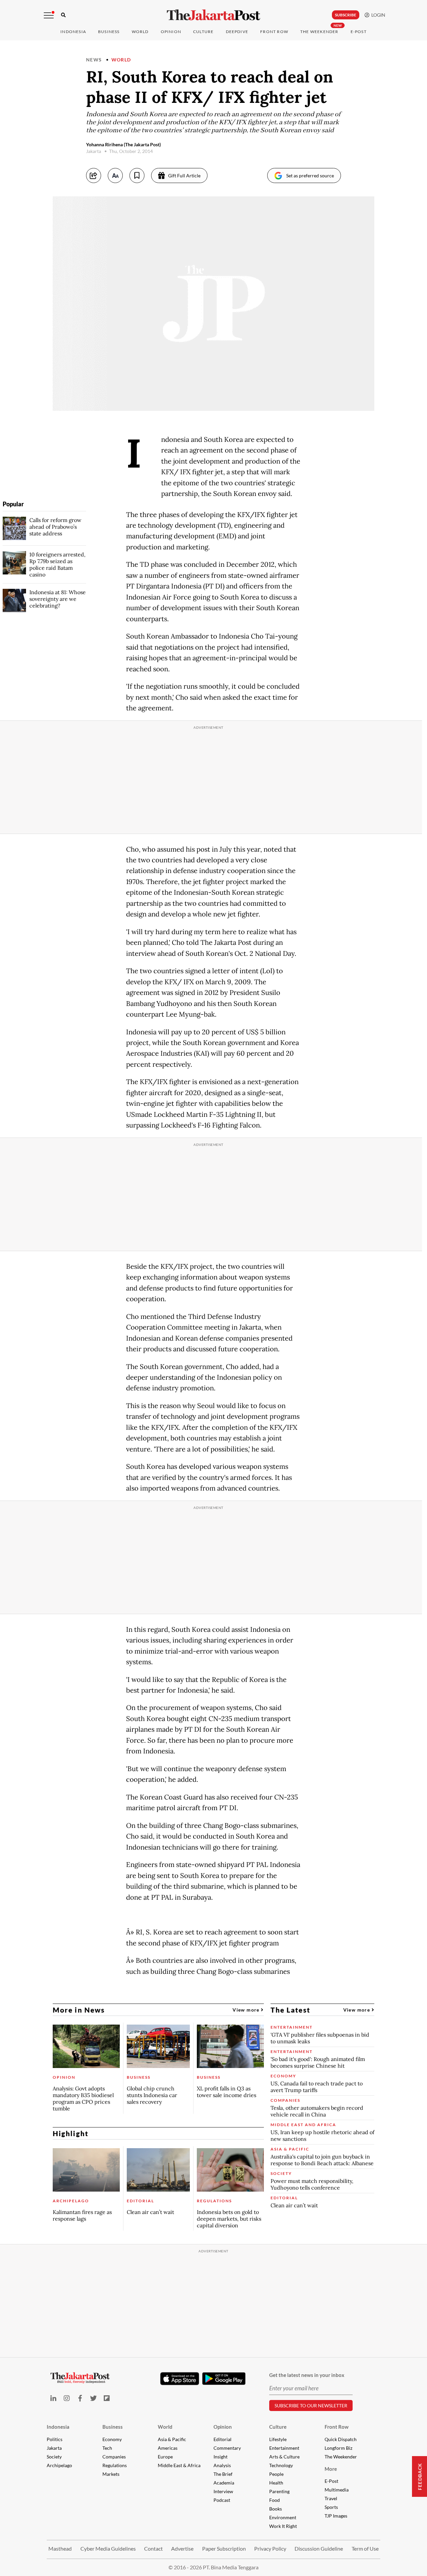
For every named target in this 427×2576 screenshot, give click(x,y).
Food (275, 2500)
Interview (223, 2491)
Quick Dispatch (341, 2439)
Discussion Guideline (319, 2548)
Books (276, 2509)
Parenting (279, 2491)
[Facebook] (80, 2398)
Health (276, 2483)
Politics (55, 2439)
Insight (221, 2457)
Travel (331, 2498)
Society (54, 2457)
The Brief (223, 2474)
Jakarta (54, 2448)
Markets (111, 2474)
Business (109, 32)
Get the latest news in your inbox (307, 2375)
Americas (168, 2448)
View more (247, 2010)
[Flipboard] (107, 2398)
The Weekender (319, 32)
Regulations (115, 2465)
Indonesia (73, 32)
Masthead (60, 2548)
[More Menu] (49, 15)
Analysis (222, 2465)
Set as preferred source (310, 176)
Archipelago (59, 2465)
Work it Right (283, 2526)
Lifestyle (278, 2439)
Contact (153, 2548)
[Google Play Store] (224, 2379)
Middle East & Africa (179, 2465)
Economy (112, 2439)
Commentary (227, 2448)
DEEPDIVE (237, 32)
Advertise (182, 2548)
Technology (281, 2465)
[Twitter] (93, 2398)
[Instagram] (67, 2398)
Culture (278, 2427)
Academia (224, 2483)
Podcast (222, 2500)
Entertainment (284, 2448)
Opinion (223, 2427)
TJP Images (336, 2516)
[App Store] (179, 2378)
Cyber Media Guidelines (108, 2548)
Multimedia (337, 2490)
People (276, 2474)
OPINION (171, 32)
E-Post (359, 32)
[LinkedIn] (53, 2398)
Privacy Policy (270, 2548)
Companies (114, 2457)
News (94, 60)
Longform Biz (338, 2448)
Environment (283, 2517)
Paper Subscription (224, 2548)
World (140, 32)
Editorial (223, 2439)
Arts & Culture (284, 2457)
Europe (165, 2457)
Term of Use (365, 2548)
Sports (331, 2507)
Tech (107, 2448)
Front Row (274, 32)
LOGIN (377, 15)
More (331, 2469)
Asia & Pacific (172, 2439)
